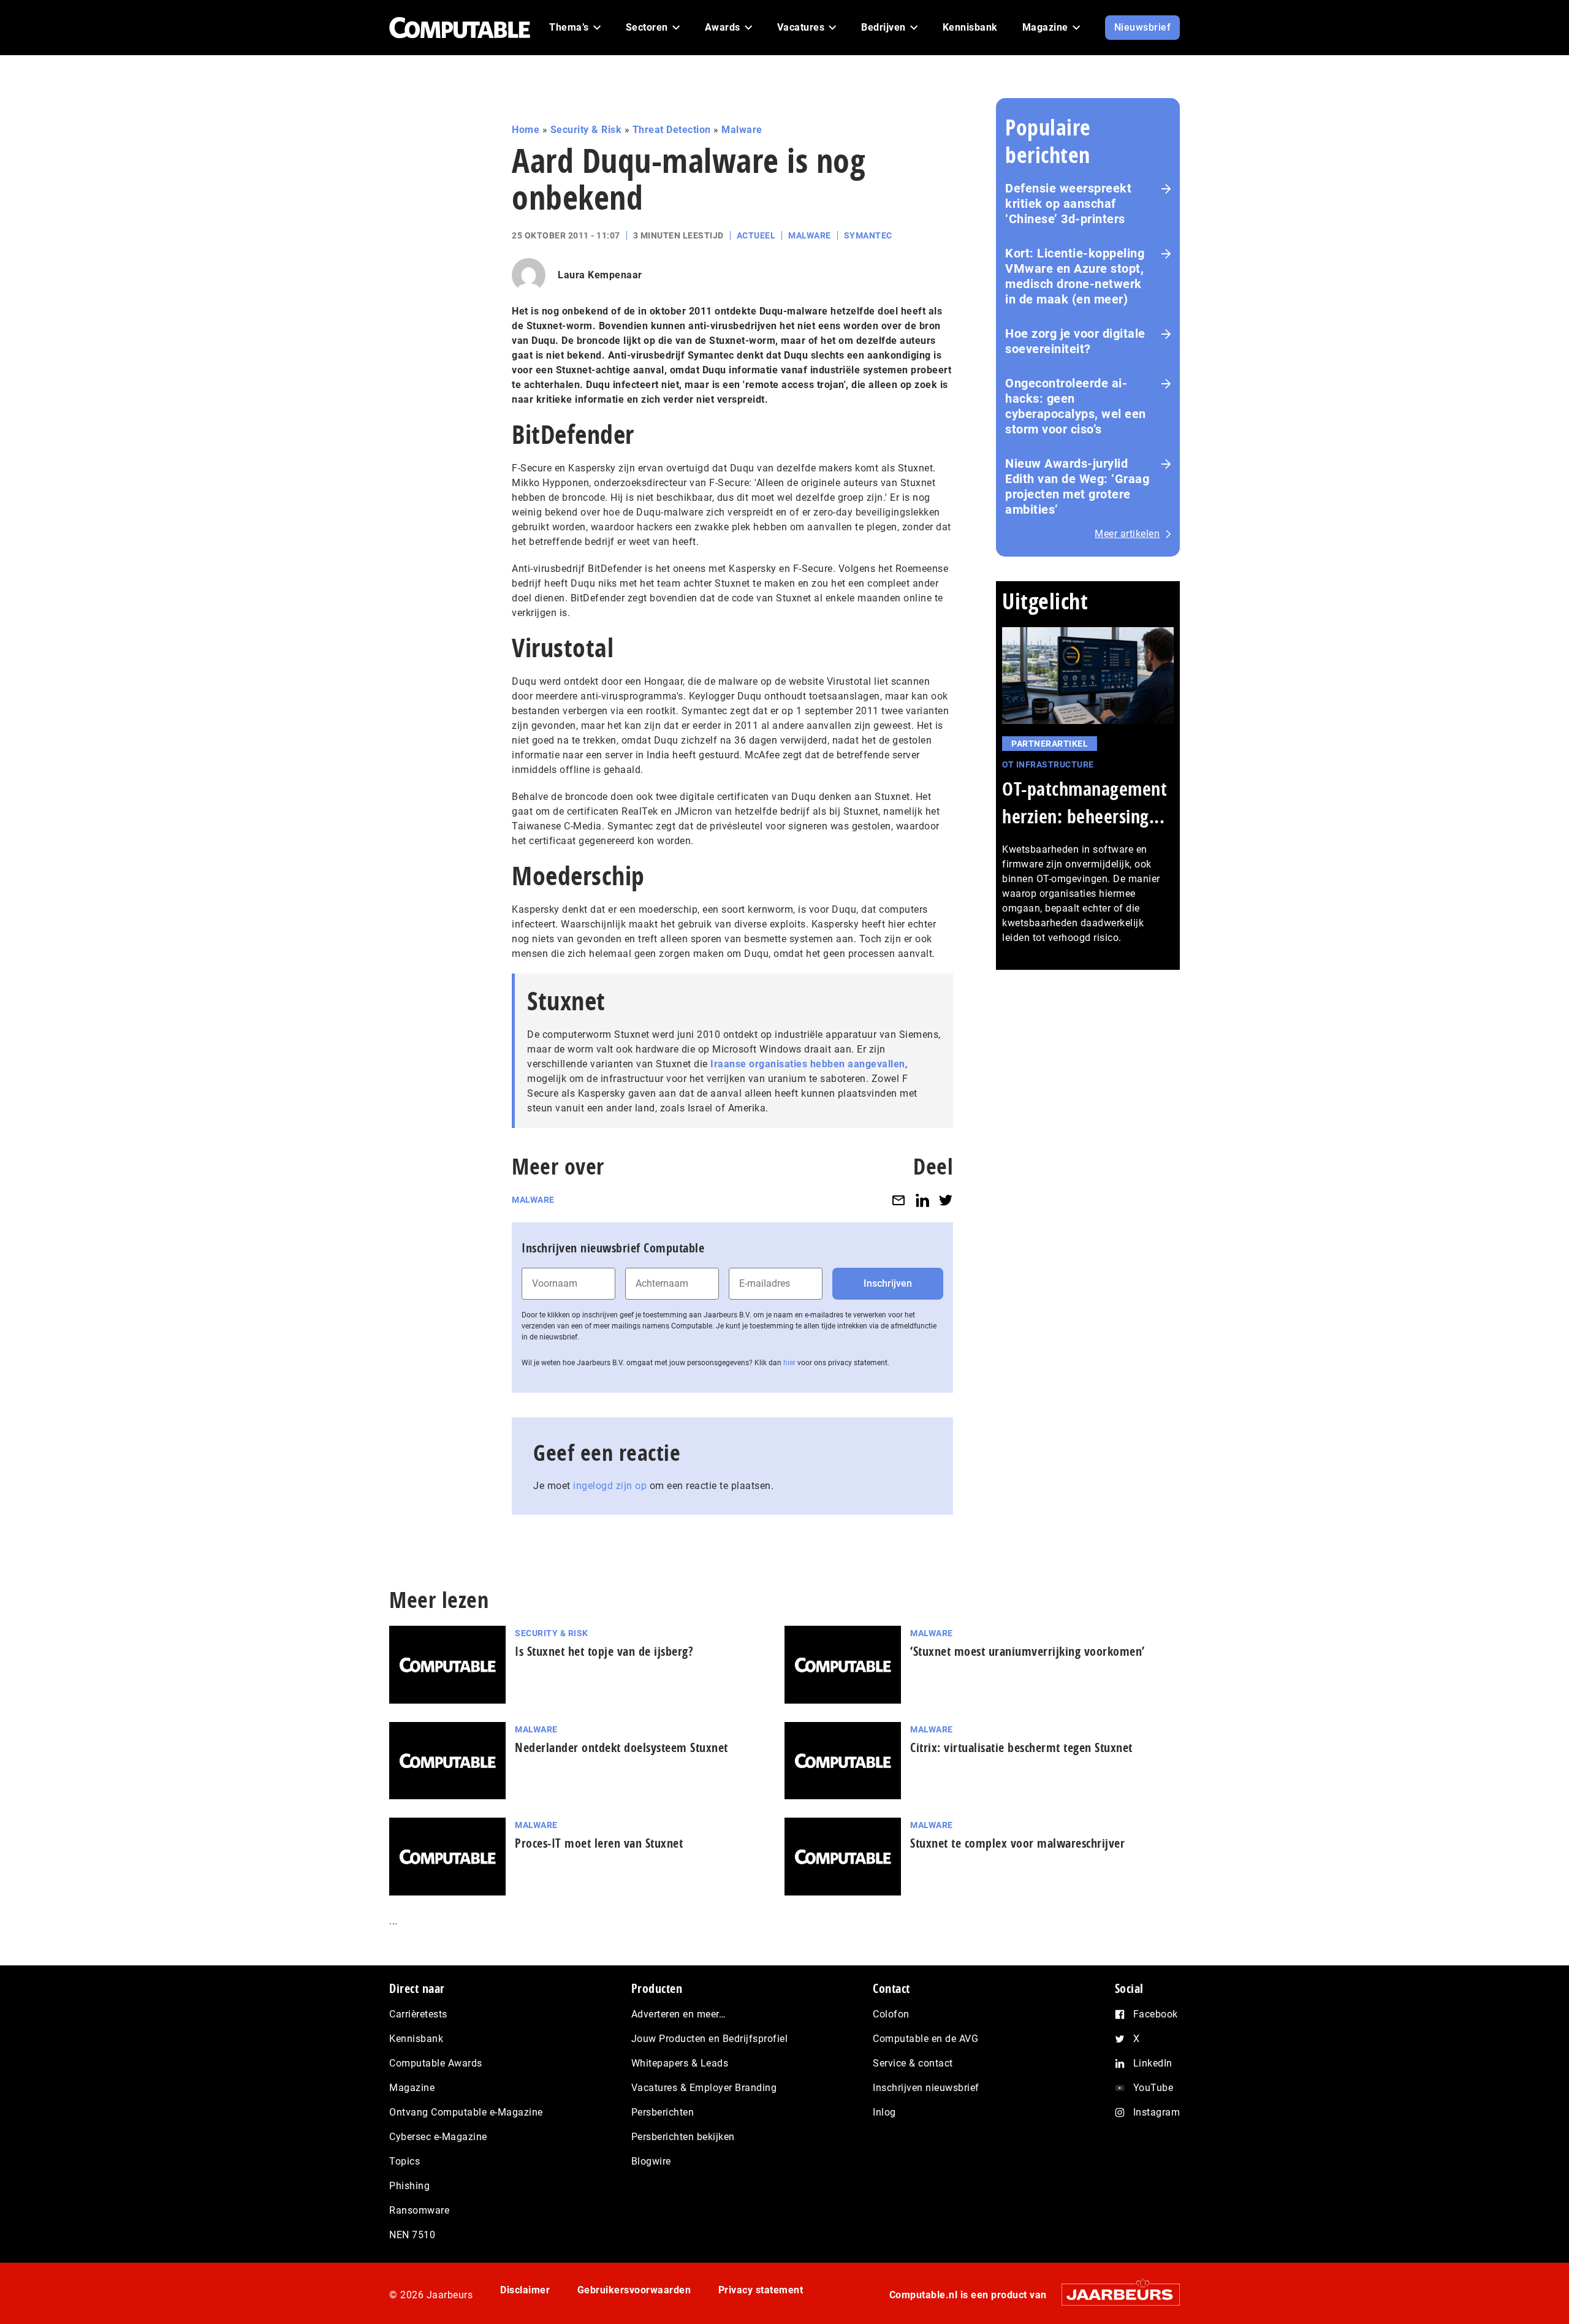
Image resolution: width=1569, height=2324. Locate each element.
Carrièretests (418, 2014)
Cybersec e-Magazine (438, 2137)
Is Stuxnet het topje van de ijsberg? (604, 1651)
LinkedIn (1153, 2063)
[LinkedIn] (922, 1200)
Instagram (1157, 2112)
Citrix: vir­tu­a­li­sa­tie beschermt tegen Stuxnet (1021, 1747)
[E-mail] (898, 1200)
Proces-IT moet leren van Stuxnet (599, 1843)
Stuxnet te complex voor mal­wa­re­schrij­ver (1017, 1843)
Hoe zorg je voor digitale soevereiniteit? (1075, 341)
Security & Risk (586, 130)
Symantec (868, 235)
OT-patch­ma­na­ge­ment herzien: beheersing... (1085, 802)
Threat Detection (672, 130)
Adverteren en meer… (679, 2014)
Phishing (409, 2186)
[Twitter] (946, 1200)
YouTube (1153, 2088)
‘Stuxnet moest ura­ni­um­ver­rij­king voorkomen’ (1028, 1651)
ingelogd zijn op (610, 1486)
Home (526, 130)
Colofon (891, 2014)
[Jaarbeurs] (1115, 2294)
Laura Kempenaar (600, 275)
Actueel (756, 235)
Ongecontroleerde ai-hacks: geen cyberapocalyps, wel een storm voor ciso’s (1076, 406)
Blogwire (651, 2161)
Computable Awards (436, 2063)
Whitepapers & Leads (680, 2063)
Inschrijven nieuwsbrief (926, 2088)
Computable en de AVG (925, 2039)
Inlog (884, 2112)
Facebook (1156, 2014)
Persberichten (663, 2112)
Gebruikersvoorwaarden (634, 2290)
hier (789, 1363)
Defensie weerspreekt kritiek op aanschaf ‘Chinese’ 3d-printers (1068, 204)
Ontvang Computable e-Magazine (466, 2112)
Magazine (412, 2088)
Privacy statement (761, 2290)
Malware (742, 130)
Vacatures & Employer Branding (704, 2088)
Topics (405, 2161)
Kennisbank (416, 2039)
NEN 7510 (412, 2235)
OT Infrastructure (1048, 764)
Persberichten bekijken (683, 2137)
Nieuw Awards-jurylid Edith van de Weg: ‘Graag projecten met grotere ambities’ (1077, 486)
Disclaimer (525, 2290)
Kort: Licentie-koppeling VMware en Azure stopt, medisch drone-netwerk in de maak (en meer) (1075, 276)
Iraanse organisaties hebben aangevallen (808, 1064)
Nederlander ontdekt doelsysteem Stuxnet (621, 1747)
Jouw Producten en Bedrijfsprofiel (710, 2039)
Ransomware (419, 2210)
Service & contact (913, 2063)
